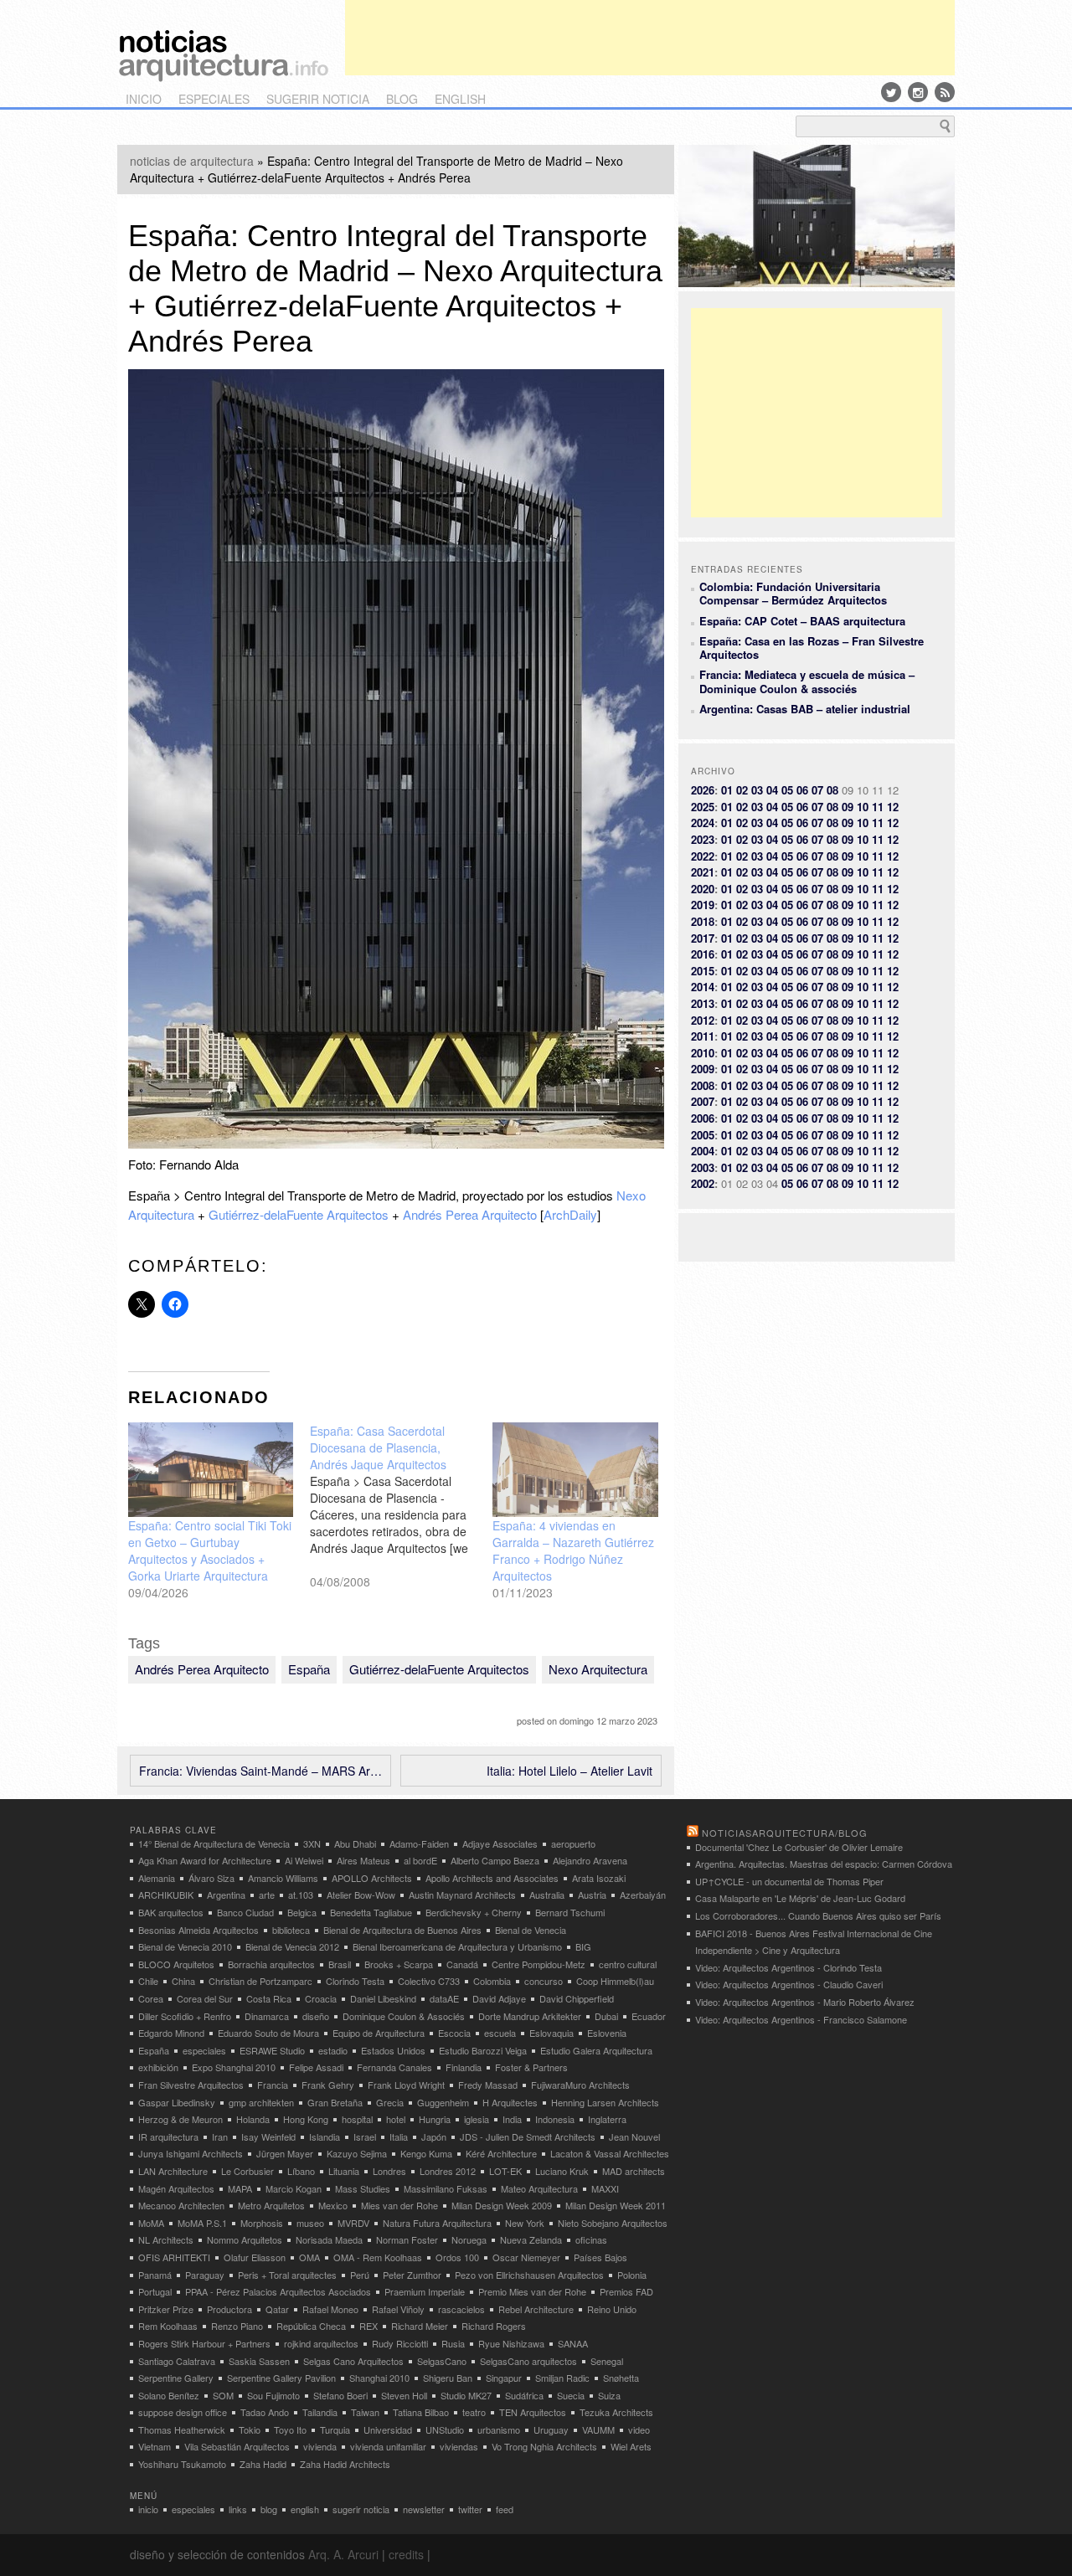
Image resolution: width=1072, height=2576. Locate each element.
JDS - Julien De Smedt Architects (528, 2136)
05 (787, 790)
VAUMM (598, 2429)
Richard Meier (420, 2326)
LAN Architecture (173, 2171)
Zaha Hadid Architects (345, 2464)
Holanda (253, 2119)
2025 (703, 807)
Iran (220, 2136)
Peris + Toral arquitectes (287, 2275)
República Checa (311, 2326)
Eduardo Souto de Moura (268, 2033)
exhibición (158, 2067)
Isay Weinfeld (268, 2136)
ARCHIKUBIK (166, 1895)
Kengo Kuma (426, 2153)
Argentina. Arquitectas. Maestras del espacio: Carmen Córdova (824, 1864)
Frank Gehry (328, 2085)
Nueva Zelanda (531, 2239)
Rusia (453, 2343)
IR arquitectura (168, 2136)
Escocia (454, 2033)
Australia (547, 1895)
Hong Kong (306, 2119)
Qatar (277, 2309)
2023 (703, 839)
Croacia (321, 1998)
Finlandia (464, 2067)
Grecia (390, 2102)
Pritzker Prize (166, 2309)
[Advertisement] (650, 38)
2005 (703, 1135)
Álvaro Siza (211, 1878)
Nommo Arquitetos (245, 2239)
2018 (703, 921)
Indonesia (555, 2119)
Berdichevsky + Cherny (474, 1912)
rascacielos (461, 2309)
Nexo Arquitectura (598, 1669)
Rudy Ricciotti (400, 2343)
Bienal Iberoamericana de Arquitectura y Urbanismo (457, 1946)
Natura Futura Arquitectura (437, 2223)
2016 (703, 954)
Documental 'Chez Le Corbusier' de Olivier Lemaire (799, 1847)
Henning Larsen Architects (605, 2102)
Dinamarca (267, 2016)
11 (878, 807)
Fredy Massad (488, 2085)
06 (802, 790)
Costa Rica (269, 1998)
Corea (151, 1998)
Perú (360, 2275)
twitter (470, 2509)
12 (893, 807)
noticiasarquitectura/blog (785, 1833)
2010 (703, 1053)
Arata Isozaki (599, 1878)
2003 (703, 1167)
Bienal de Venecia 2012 (292, 1946)
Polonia (632, 2275)
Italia (399, 2136)
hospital (357, 2119)
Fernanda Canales (394, 2067)
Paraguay (205, 2275)
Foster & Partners (531, 2067)
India (512, 2119)
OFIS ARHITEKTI (174, 2257)
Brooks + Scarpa (399, 1964)
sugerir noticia (318, 99)
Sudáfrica (524, 2395)
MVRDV (353, 2223)
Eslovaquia (551, 2033)
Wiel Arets (631, 2446)
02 (742, 790)
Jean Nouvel (634, 2136)
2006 (703, 1118)
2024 (703, 823)
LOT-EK (505, 2171)
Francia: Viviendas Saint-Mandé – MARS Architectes (260, 1771)
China (183, 1981)
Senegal (607, 2361)
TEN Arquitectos (533, 2412)
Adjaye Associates (500, 1843)
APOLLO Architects (372, 1878)
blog (402, 99)
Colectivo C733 (429, 1981)
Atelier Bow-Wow (361, 1895)
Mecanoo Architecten (181, 2205)
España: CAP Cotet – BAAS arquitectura (802, 621)
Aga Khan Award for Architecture (205, 1860)
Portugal (155, 2291)
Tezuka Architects (616, 2412)
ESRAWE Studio (272, 2050)
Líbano (301, 2171)
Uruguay (551, 2429)
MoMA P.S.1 (202, 2223)
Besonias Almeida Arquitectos (198, 1930)
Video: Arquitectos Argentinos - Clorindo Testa (789, 1967)
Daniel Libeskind (383, 1998)
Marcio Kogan (294, 2188)
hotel (396, 2119)
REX (368, 2326)
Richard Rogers (494, 2326)
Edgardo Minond (171, 2033)
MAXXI (605, 2188)
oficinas (591, 2239)
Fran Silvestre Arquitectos (191, 2085)
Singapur (504, 2378)
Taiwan (365, 2412)
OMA (309, 2257)
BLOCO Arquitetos (176, 1964)
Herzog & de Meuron (180, 2119)
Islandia (325, 2136)
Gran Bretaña (335, 2102)
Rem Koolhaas (168, 2326)
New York (525, 2223)
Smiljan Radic (562, 2378)
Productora (229, 2309)
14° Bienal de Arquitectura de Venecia (214, 1843)
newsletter (424, 2509)
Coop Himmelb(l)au (615, 1981)
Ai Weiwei (304, 1860)
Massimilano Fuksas (446, 2188)
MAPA (240, 2188)
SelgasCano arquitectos (528, 2361)
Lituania (344, 2171)
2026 (703, 790)
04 (772, 790)
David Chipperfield (577, 1998)
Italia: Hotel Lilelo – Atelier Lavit (569, 1771)
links (238, 2509)
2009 (703, 1069)
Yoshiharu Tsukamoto (182, 2464)
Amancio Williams (283, 1878)
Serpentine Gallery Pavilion (281, 2378)
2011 (703, 1036)
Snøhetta (621, 2378)
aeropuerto (573, 1843)
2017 (703, 938)
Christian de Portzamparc (260, 1981)
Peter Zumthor (412, 2275)
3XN (312, 1843)
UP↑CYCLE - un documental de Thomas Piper (789, 1881)
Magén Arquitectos (176, 2188)
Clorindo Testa (355, 1981)
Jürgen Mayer (285, 2153)
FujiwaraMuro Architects (580, 2085)
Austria (592, 1895)
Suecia (571, 2395)
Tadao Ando (265, 2412)
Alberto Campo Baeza (495, 1860)
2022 (703, 856)
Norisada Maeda (329, 2239)
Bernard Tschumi (570, 1912)
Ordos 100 (457, 2257)
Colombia (492, 1981)
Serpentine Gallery (176, 2378)
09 (848, 807)
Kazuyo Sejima (357, 2153)
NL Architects (166, 2239)
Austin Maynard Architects (462, 1895)
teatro (474, 2412)
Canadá (462, 1964)
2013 (703, 1003)
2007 (703, 1101)
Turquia (335, 2429)
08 (832, 790)
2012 (703, 1020)
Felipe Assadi (316, 2067)
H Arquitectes (510, 2102)
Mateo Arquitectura (539, 2188)
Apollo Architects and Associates (492, 1878)
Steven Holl (404, 2395)
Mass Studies (363, 2188)
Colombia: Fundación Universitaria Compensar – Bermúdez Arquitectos (793, 593)
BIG (583, 1946)
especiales (214, 99)
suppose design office (183, 2412)
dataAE (444, 1998)
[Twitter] (891, 92)
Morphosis (262, 2223)
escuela (500, 2033)
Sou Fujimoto (273, 2395)
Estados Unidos (393, 2050)
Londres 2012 (448, 2171)
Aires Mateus (363, 1860)
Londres (389, 2171)
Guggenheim (443, 2102)
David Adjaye (499, 1998)
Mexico (333, 2205)
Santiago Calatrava (177, 2361)
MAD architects (634, 2171)
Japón (434, 2136)
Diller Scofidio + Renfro (185, 2016)
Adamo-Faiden (419, 1843)
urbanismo (499, 2429)
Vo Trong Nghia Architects (544, 2446)
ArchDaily (570, 1214)
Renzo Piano (237, 2326)
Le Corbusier (247, 2171)
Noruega (469, 2239)
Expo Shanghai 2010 (234, 2067)
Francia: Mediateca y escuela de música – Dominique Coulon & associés (807, 681)
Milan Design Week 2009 (502, 2205)
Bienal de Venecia (531, 1930)
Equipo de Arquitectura (379, 2033)
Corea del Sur (205, 1998)
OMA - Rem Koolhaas (378, 2257)
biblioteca (291, 1930)
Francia (273, 2085)
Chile (148, 1981)
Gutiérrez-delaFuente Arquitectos (299, 1214)
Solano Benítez (169, 2395)
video (639, 2429)
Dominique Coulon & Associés (404, 2016)
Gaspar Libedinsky (177, 2102)
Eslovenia (607, 2033)
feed (505, 2509)
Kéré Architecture (501, 2153)
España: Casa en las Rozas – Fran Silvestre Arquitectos (812, 648)
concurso (544, 1981)
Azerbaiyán (643, 1895)
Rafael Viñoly (398, 2309)
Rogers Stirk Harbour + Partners (204, 2343)
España (309, 1669)
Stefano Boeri (340, 2395)
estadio (333, 2050)
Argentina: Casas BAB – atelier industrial (805, 709)
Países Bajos (600, 2257)
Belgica (302, 1912)
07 (817, 790)
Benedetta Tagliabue (371, 1912)
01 (727, 790)
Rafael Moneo (330, 2309)
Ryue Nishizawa (511, 2343)
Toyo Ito (290, 2429)
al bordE (420, 1860)
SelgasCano (442, 2361)
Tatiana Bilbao (421, 2412)
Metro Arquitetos (271, 2205)
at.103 (301, 1895)
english (460, 99)
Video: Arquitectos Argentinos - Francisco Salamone (801, 2019)
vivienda (320, 2446)
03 (757, 790)
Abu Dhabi (355, 1843)
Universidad (388, 2429)
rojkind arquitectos (321, 2343)
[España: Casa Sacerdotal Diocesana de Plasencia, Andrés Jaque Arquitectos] (401, 1506)
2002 (703, 1183)
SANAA (573, 2343)
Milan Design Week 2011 (616, 2205)
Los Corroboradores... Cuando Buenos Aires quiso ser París (818, 1915)
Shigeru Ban (448, 2378)
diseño (316, 2016)
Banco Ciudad (245, 1912)
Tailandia (320, 2412)
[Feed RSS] (945, 92)
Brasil (340, 1964)
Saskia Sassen (259, 2361)
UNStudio (445, 2429)
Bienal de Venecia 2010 (185, 1946)
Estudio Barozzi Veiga (483, 2050)
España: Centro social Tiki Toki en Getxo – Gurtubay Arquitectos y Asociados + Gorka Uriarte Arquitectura (210, 1550)
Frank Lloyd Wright (406, 2085)
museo (310, 2223)
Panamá (155, 2275)
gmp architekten (261, 2102)
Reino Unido (612, 2309)
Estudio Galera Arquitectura (596, 2050)
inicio (144, 99)
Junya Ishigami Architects (191, 2153)
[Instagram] (918, 92)
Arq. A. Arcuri (343, 2554)
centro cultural (628, 1964)
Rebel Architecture (536, 2309)
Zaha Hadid (263, 2464)
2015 (703, 971)
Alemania (157, 1878)
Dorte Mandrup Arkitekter (530, 2016)
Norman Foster (407, 2239)
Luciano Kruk (562, 2171)
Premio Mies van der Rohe (532, 2291)
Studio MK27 (466, 2395)
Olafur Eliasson (255, 2257)
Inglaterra (607, 2119)
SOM (223, 2395)
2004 (703, 1151)
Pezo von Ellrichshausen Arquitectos (529, 2275)
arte (267, 1895)
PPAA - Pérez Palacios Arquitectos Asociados (278, 2291)
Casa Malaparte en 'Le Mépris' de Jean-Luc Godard (800, 1898)
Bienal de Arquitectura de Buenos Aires (402, 1930)
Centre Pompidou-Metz (539, 1964)
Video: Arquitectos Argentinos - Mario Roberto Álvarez (805, 2002)
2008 (703, 1085)
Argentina (226, 1895)
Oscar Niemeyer (526, 2257)
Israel (365, 2136)
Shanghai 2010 (379, 2378)
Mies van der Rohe (399, 2205)
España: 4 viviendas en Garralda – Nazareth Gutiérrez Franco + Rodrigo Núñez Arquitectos (573, 1550)
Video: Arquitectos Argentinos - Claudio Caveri (789, 1984)
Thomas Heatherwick (182, 2429)
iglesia (477, 2119)
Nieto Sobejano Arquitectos (613, 2223)
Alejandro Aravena (590, 1860)
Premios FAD (626, 2291)
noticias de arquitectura (192, 161)
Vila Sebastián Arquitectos (237, 2446)
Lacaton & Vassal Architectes (610, 2153)
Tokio (250, 2429)
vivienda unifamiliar (388, 2446)
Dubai (606, 2016)
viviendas (459, 2446)
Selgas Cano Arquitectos (353, 2361)
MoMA (151, 2223)
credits (406, 2554)
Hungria (435, 2119)
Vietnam (155, 2446)
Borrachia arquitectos (271, 1964)
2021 (703, 872)
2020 (703, 889)
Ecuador (649, 2016)
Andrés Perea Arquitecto (468, 1214)
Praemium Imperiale (425, 2291)
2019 (703, 905)
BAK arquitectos (171, 1912)
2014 (703, 987)
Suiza (609, 2395)
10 (863, 807)
